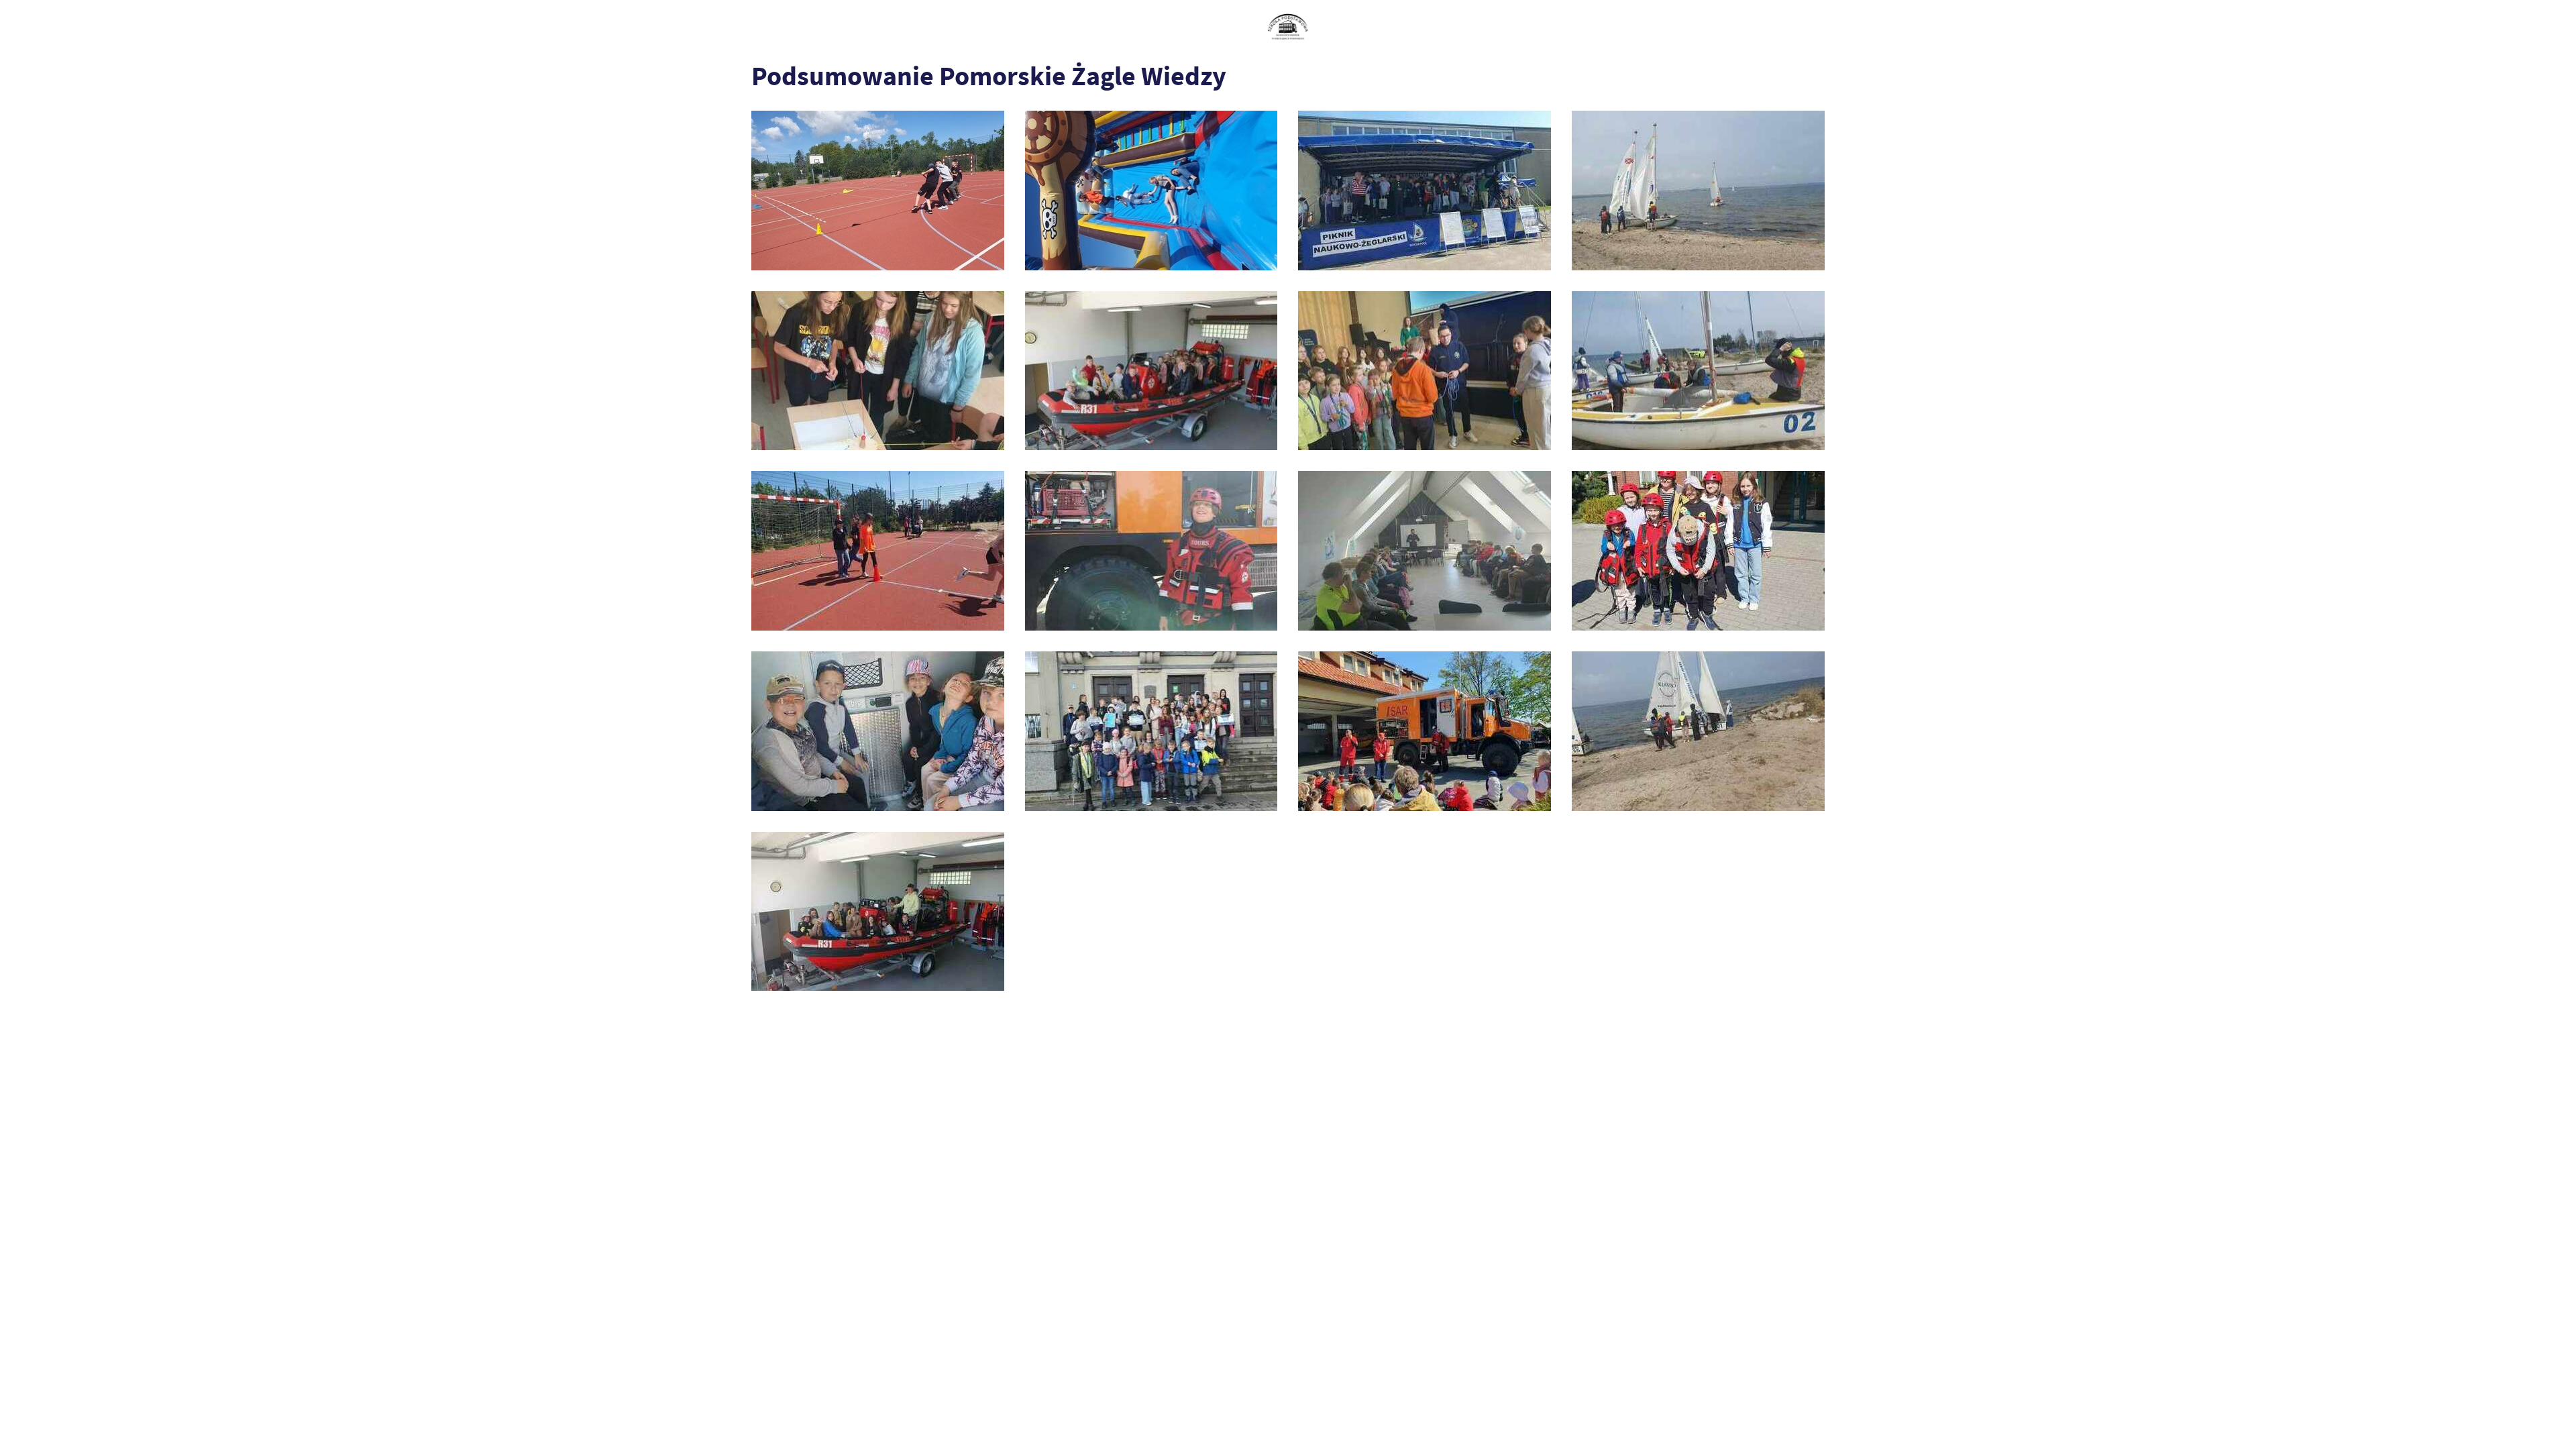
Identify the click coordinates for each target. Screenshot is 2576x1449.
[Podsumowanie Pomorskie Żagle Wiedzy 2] (1698, 731)
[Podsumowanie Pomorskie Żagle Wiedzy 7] (1425, 551)
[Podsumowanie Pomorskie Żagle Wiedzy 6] (1698, 551)
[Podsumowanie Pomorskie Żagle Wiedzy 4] (1151, 731)
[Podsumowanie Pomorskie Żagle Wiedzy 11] (1425, 371)
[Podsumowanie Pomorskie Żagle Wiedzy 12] (1151, 371)
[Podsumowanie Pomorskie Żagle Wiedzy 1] (878, 912)
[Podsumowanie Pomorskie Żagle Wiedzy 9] (878, 551)
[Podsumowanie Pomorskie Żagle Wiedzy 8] (1151, 551)
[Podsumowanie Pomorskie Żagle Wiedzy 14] (1698, 191)
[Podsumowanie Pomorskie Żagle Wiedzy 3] (1425, 731)
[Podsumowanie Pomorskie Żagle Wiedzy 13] (878, 371)
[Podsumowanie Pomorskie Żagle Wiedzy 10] (1698, 371)
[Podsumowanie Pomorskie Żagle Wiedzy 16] (1151, 191)
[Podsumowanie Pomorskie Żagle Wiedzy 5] (878, 731)
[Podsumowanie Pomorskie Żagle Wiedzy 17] (878, 191)
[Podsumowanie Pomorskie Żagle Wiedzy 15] (1425, 191)
